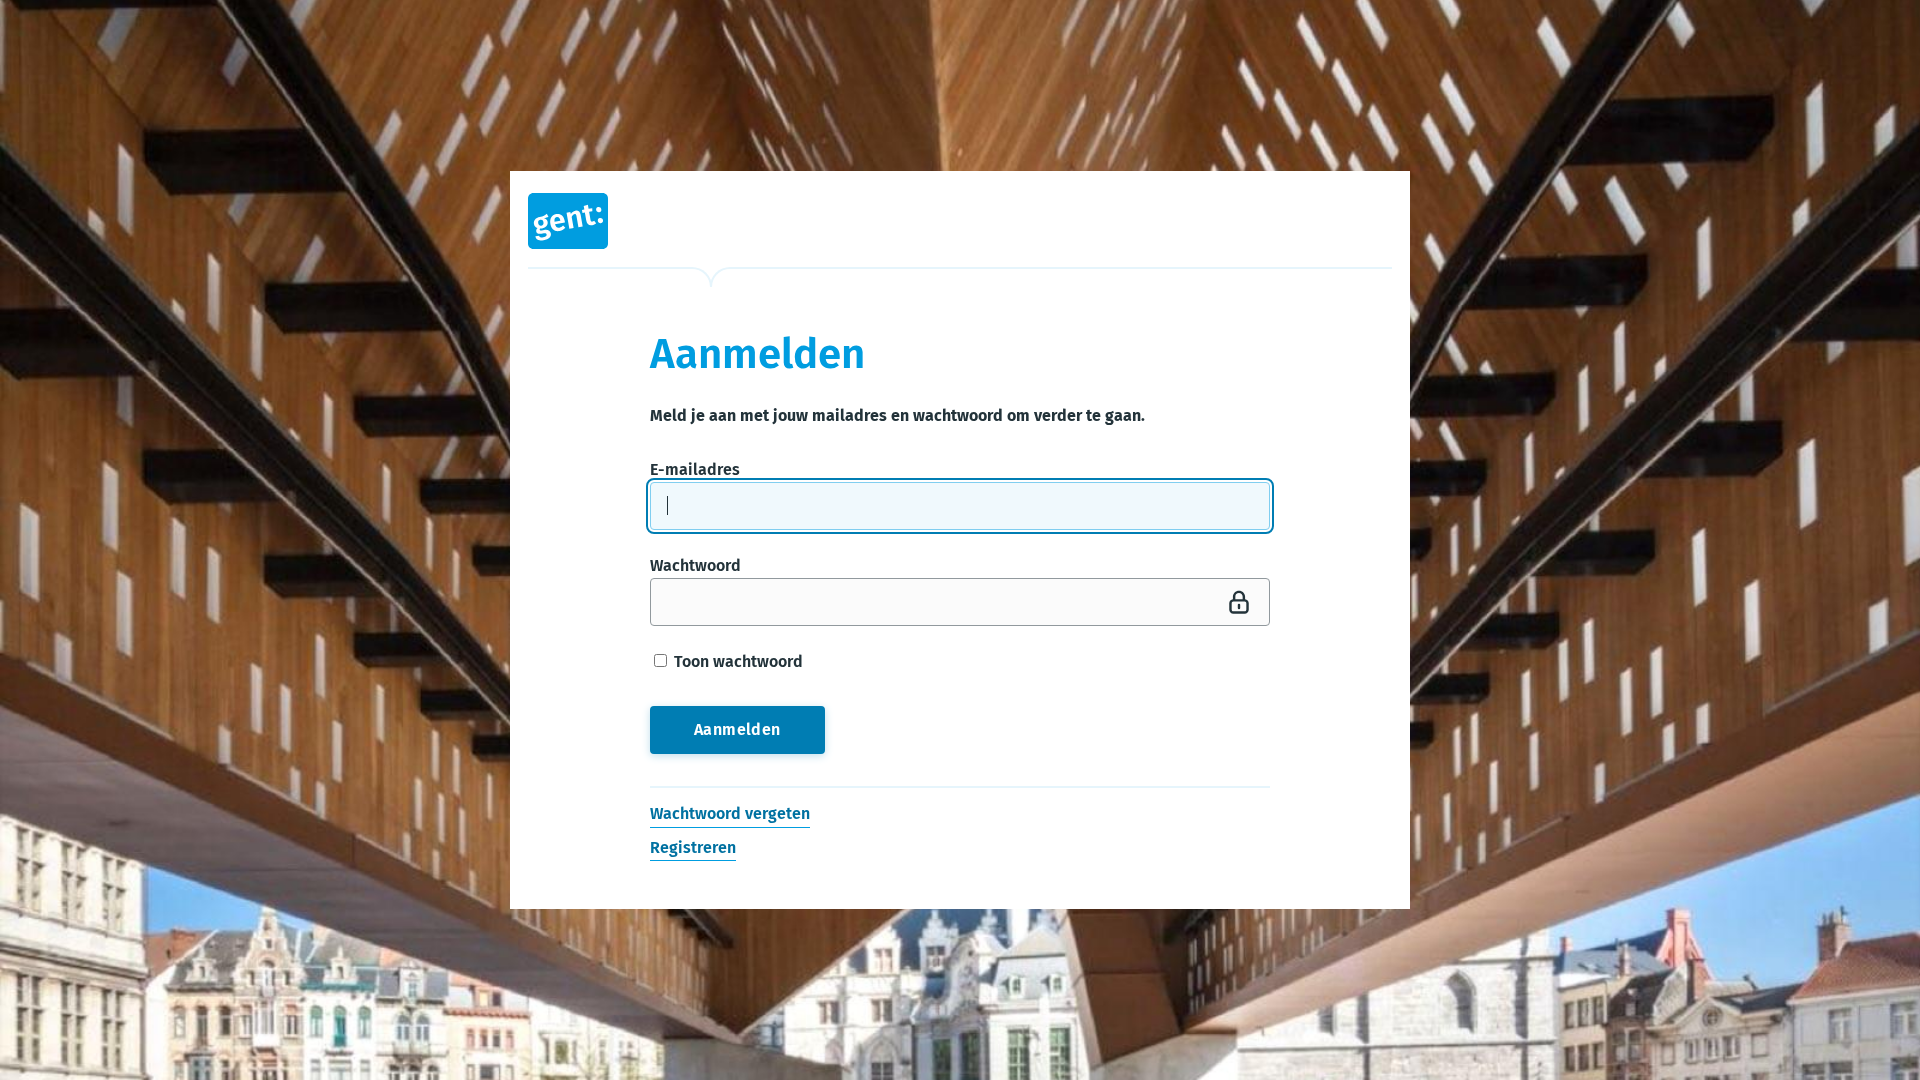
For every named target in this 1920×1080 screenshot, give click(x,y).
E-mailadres (695, 469)
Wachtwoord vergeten (730, 814)
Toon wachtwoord (736, 661)
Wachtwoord (695, 565)
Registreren (693, 847)
